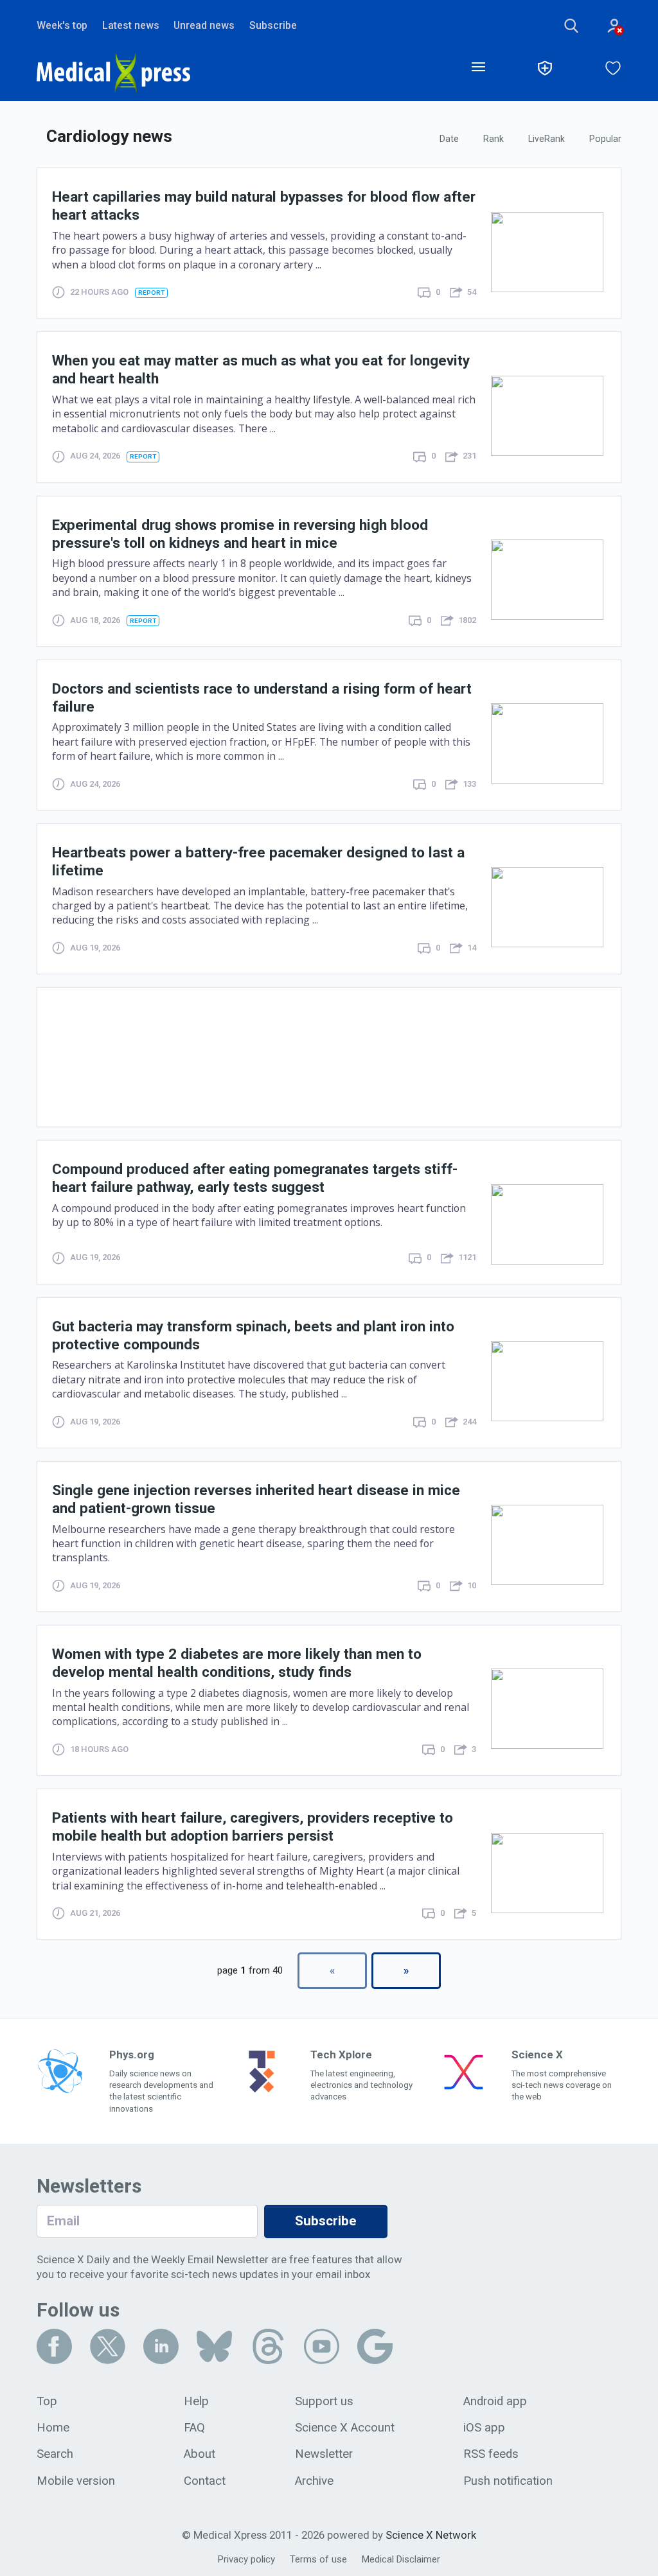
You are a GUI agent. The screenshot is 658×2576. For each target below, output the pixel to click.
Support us (324, 2401)
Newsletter (324, 2454)
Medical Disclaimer (401, 2559)
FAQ (194, 2428)
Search (55, 2454)
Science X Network (431, 2535)
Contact (205, 2481)
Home (53, 2428)
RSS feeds (491, 2454)
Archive (314, 2481)
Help (196, 2401)
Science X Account (345, 2428)
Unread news (204, 25)
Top (47, 2401)
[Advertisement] (329, 1057)
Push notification (508, 2481)
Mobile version (76, 2481)
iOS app (484, 2428)
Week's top (62, 25)
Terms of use (318, 2559)
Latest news (131, 25)
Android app (495, 2401)
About (200, 2454)
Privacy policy (246, 2559)
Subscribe (273, 25)
